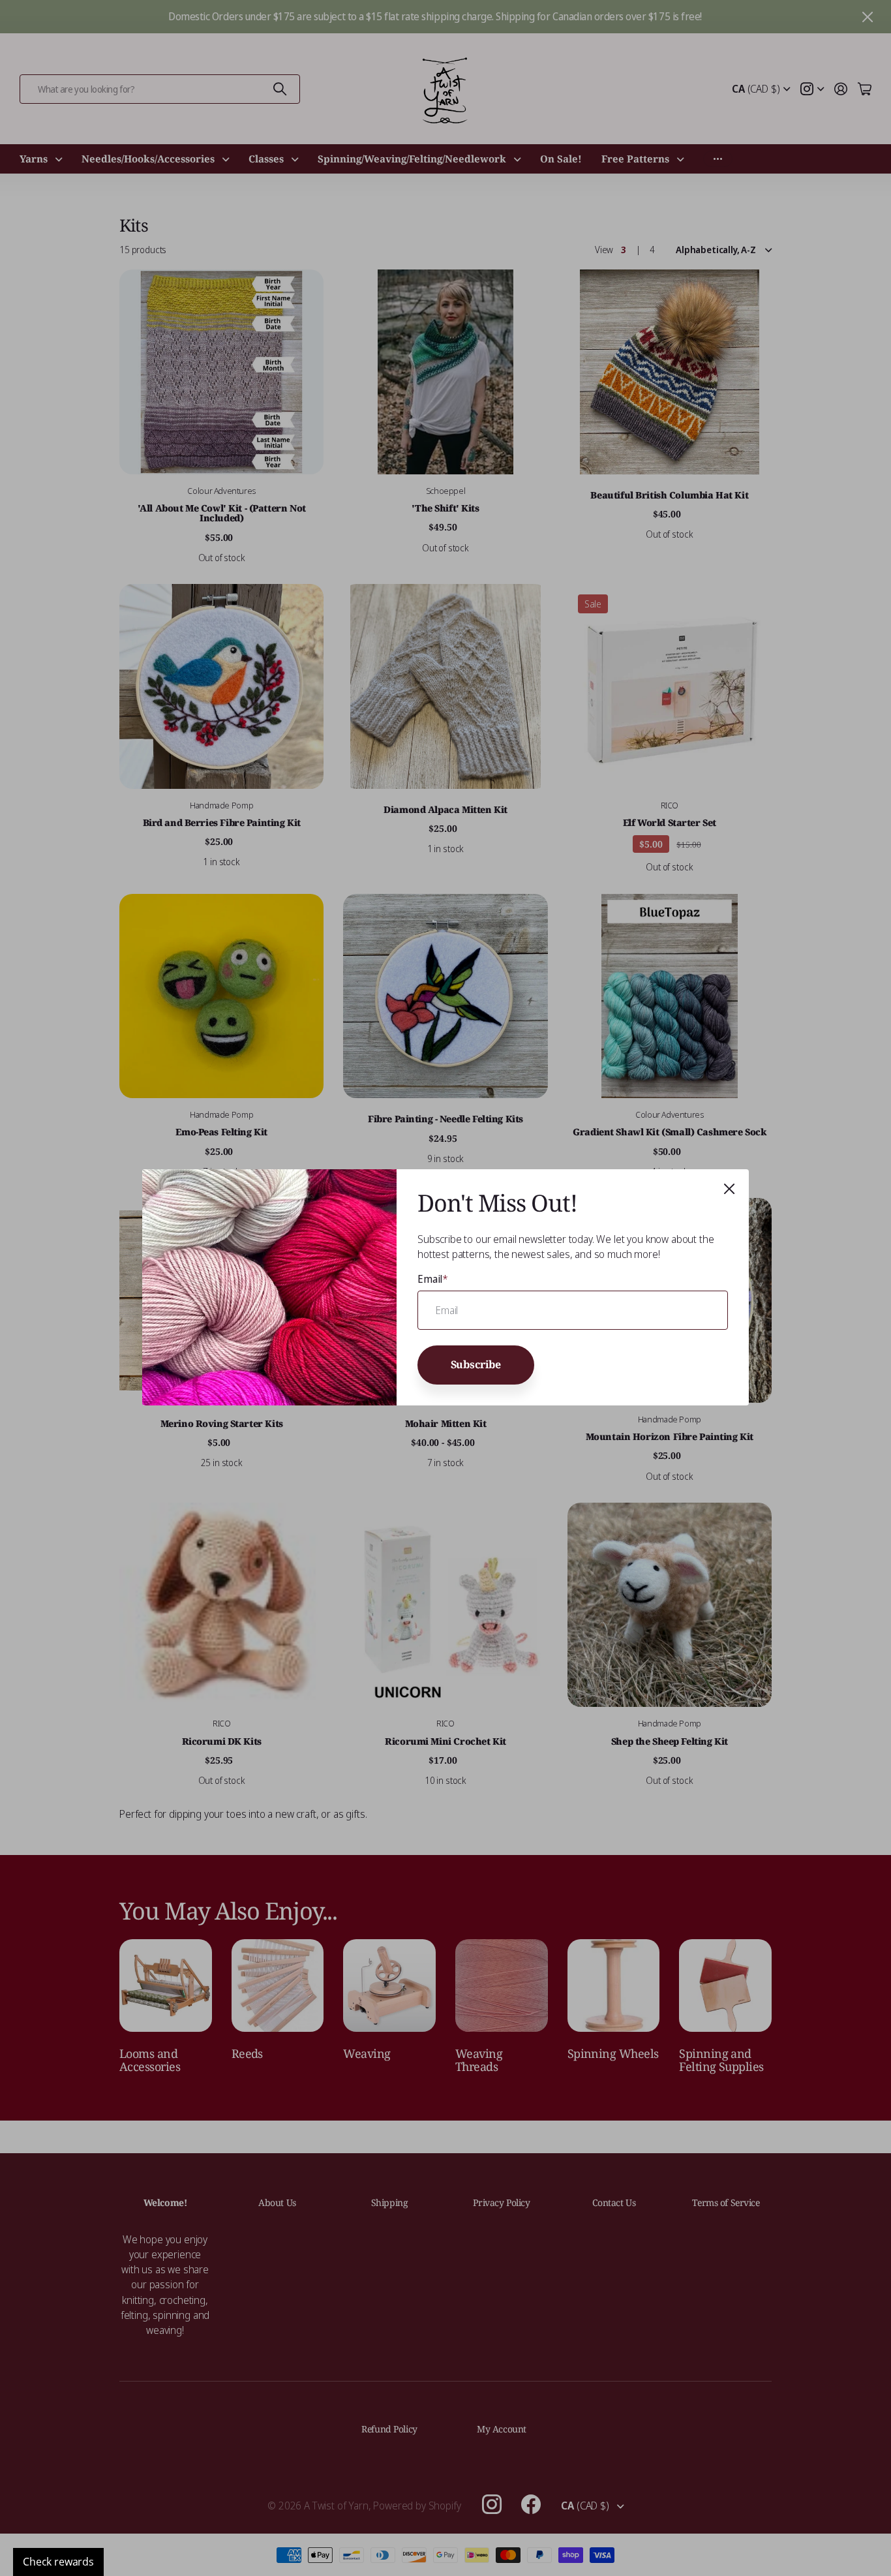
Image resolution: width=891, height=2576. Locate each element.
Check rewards (58, 2562)
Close (729, 1189)
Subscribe (476, 1365)
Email (433, 1279)
